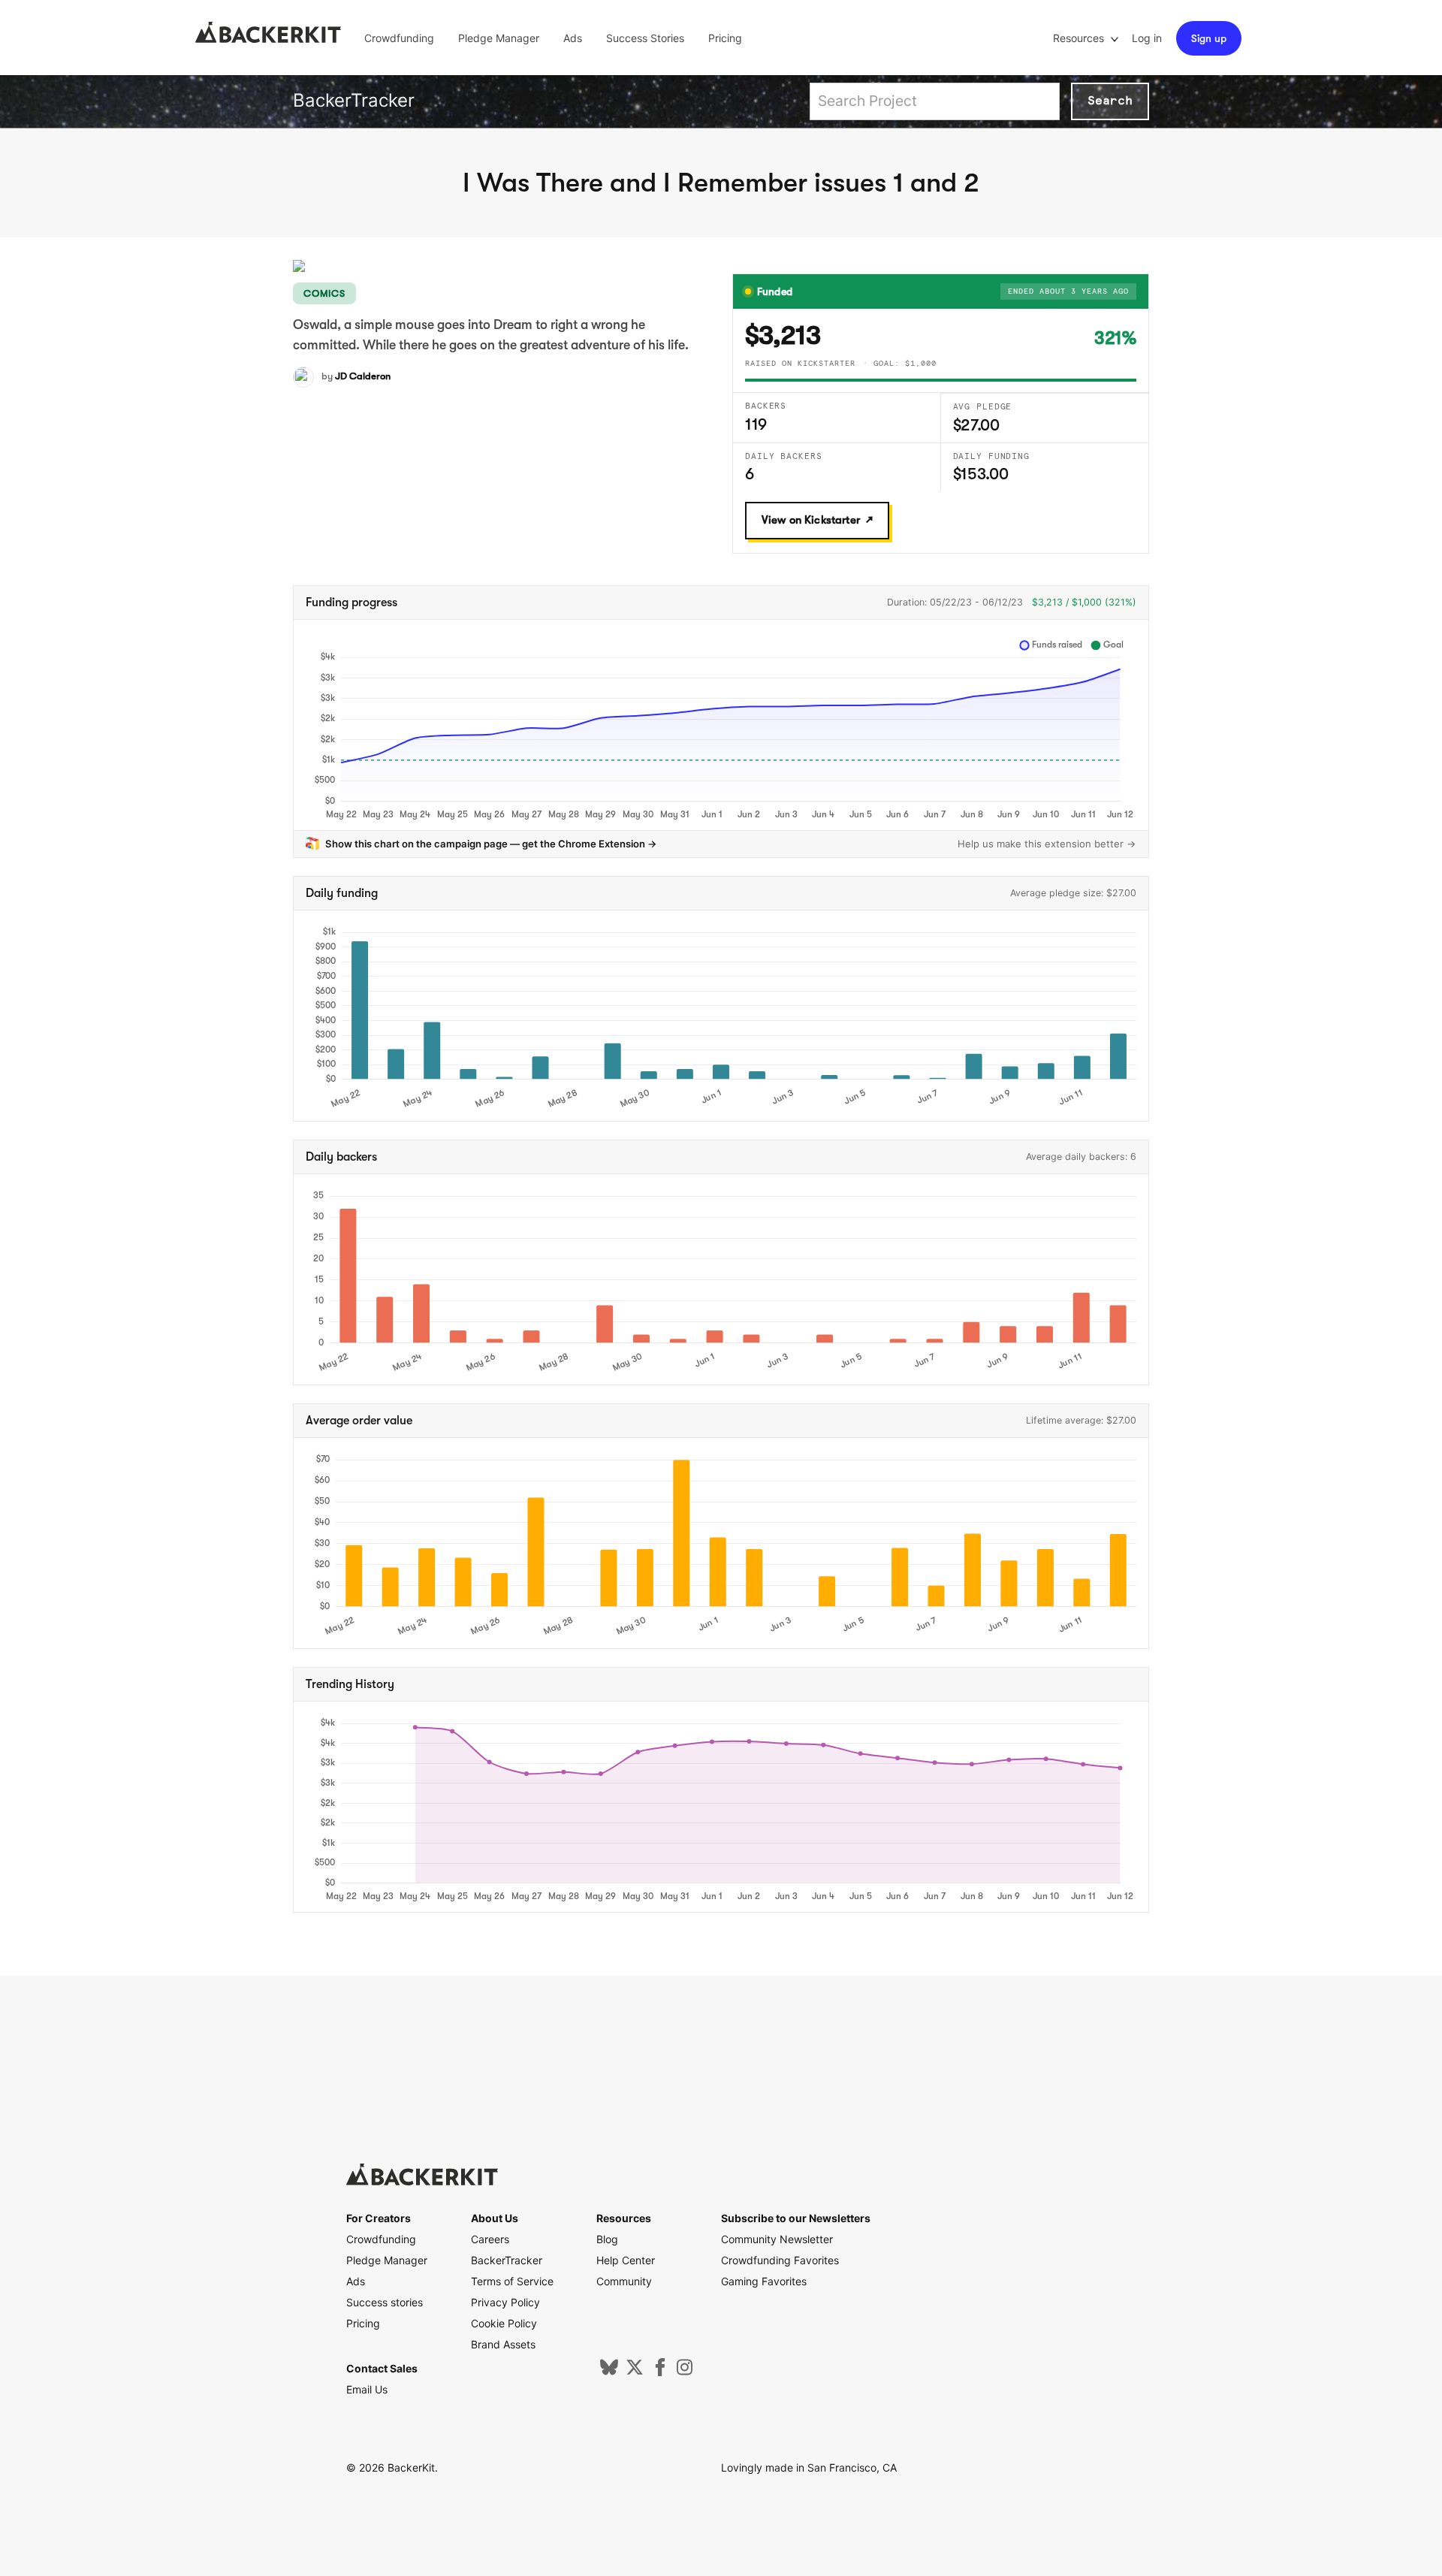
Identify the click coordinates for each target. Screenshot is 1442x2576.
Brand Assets (503, 2344)
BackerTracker (354, 100)
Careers (490, 2239)
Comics (324, 293)
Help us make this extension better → (1047, 844)
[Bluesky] (609, 2372)
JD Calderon (363, 376)
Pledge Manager (499, 38)
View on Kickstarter (811, 520)
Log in (1147, 38)
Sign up (1209, 38)
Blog (607, 2239)
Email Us (367, 2389)
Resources (1080, 38)
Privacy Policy (505, 2302)
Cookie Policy (504, 2323)
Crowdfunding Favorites (780, 2260)
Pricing (725, 38)
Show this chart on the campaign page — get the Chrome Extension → (491, 844)
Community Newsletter (777, 2239)
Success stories (385, 2302)
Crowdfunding (399, 38)
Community (624, 2281)
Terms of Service (512, 2281)
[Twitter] (635, 2372)
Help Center (626, 2260)
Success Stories (645, 38)
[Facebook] (660, 2372)
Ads (573, 38)
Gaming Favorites (764, 2281)
